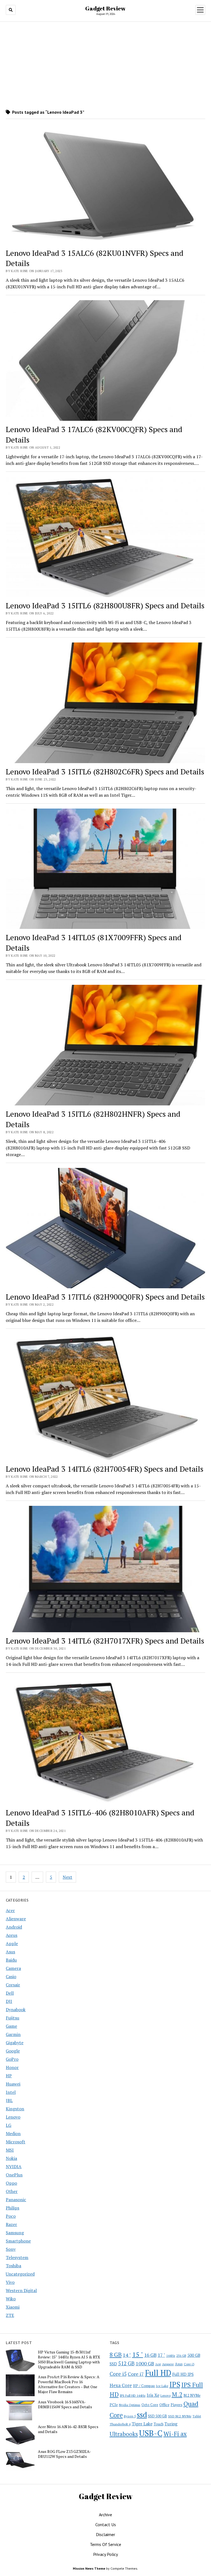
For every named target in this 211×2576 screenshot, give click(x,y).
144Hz (171, 2356)
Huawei (13, 2084)
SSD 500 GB (158, 2416)
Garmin (13, 2034)
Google (13, 2051)
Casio (11, 1976)
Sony (11, 2249)
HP (9, 2076)
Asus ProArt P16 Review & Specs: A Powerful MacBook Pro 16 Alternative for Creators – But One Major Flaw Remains (69, 2384)
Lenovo (13, 2117)
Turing (171, 2424)
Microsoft (16, 2142)
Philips (13, 2208)
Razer (11, 2224)
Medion (13, 2133)
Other (12, 2191)
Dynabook (16, 2010)
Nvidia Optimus (130, 2405)
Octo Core (150, 2405)
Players (177, 2405)
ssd (142, 2414)
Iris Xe (153, 2395)
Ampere (168, 2364)
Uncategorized (20, 2274)
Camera (13, 1968)
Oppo (11, 2183)
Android (14, 1927)
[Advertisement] (105, 65)
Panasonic (16, 2200)
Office (164, 2405)
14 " (127, 2355)
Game (11, 2026)
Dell (10, 1993)
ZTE (10, 2315)
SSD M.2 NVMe (180, 2416)
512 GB (126, 2363)
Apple (12, 1943)
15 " (138, 2354)
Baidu (11, 1960)
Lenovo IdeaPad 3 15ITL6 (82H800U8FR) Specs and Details (105, 605)
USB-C (151, 2433)
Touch (159, 2424)
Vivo (10, 2282)
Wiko (11, 2299)
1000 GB (145, 2363)
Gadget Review (105, 8)
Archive (105, 2515)
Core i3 (189, 2364)
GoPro (12, 2059)
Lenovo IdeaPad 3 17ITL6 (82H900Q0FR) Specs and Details (105, 1297)
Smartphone (18, 2241)
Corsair (13, 1985)
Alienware (16, 1919)
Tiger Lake (142, 2424)
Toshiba (13, 2266)
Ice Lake (162, 2386)
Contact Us (106, 2525)
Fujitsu (13, 2018)
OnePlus (14, 2175)
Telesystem (17, 2257)
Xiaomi (13, 2307)
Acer (10, 1910)
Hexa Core (121, 2385)
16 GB (150, 2355)
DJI (9, 2001)
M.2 (177, 2394)
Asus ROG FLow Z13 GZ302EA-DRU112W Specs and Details (64, 2454)
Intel (11, 2092)
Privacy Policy (105, 2554)
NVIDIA (14, 2166)
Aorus (12, 1935)
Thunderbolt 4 (120, 2424)
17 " (161, 2355)
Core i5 (118, 2374)
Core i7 (136, 2374)
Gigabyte (15, 2043)
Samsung (15, 2233)
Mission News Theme (89, 2568)
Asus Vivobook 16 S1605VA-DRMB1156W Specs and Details (65, 2404)
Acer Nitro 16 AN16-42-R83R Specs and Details (68, 2429)
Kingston (15, 2109)
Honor (12, 2067)
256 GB (181, 2356)
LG (9, 2125)
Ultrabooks (124, 2434)
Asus (10, 1952)
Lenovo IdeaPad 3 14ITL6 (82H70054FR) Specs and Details (105, 1469)
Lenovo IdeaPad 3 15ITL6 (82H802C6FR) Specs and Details (105, 772)
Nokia (11, 2158)
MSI (10, 2150)
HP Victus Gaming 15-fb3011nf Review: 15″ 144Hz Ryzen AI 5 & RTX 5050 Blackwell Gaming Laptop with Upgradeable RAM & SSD (69, 2360)
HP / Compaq (144, 2386)
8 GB (116, 2355)
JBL (9, 2100)
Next (67, 1877)
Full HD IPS (183, 2374)
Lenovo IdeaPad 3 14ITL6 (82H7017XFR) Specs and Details (105, 1641)
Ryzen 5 (130, 2416)
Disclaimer (105, 2534)
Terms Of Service (105, 2544)
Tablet (197, 2416)
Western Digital (21, 2290)
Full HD (158, 2373)
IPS (175, 2384)
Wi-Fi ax (175, 2434)
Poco (11, 2216)
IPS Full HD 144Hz (133, 2395)
